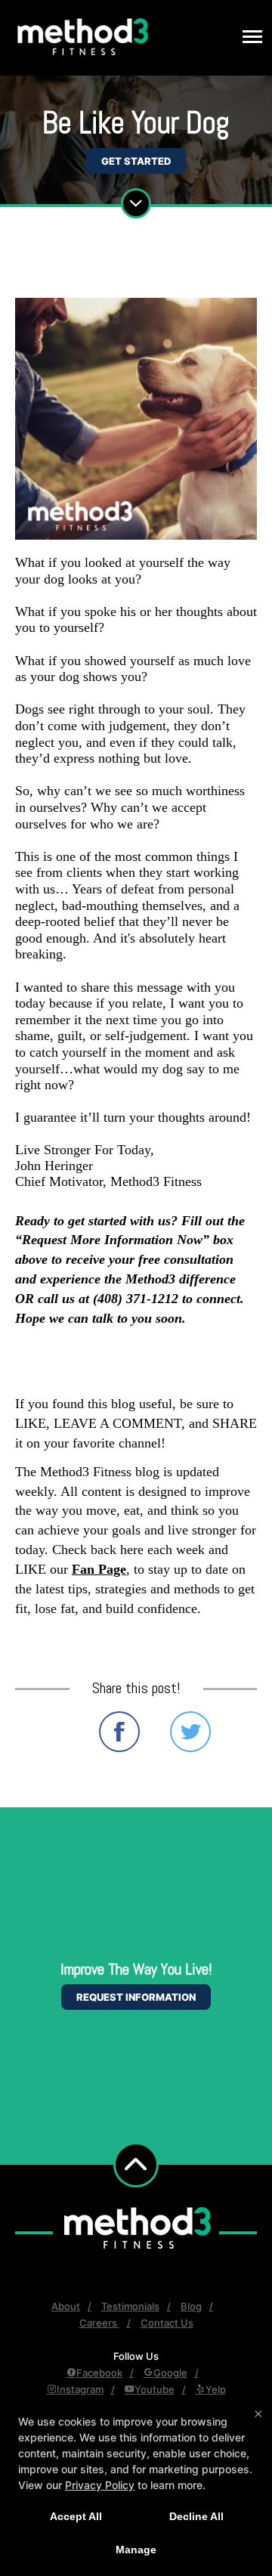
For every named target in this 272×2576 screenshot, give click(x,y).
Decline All (196, 2516)
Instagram (80, 2389)
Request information (136, 1997)
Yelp (216, 2389)
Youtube (155, 2389)
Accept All (76, 2516)
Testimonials (130, 2306)
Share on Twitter (190, 1732)
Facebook (99, 2373)
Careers (99, 2323)
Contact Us (167, 2323)
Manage (136, 2550)
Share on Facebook (119, 1732)
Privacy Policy (100, 2485)
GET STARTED (136, 161)
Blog (191, 2306)
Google (170, 2373)
